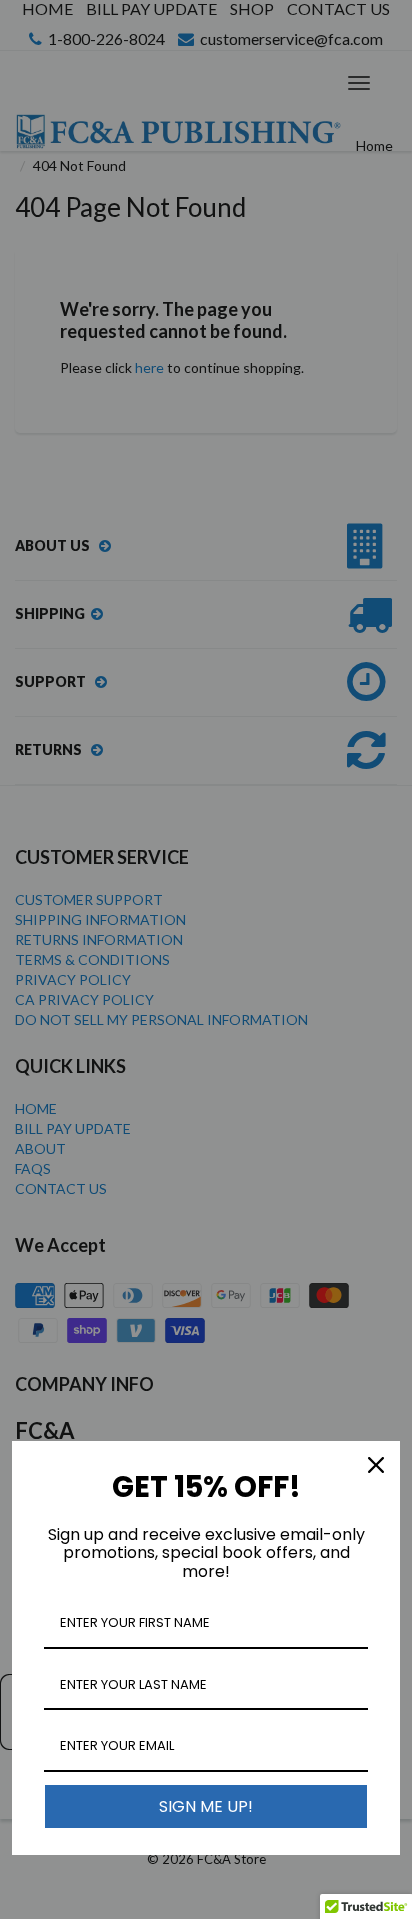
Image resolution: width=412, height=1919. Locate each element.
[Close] (376, 1465)
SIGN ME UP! (206, 1806)
